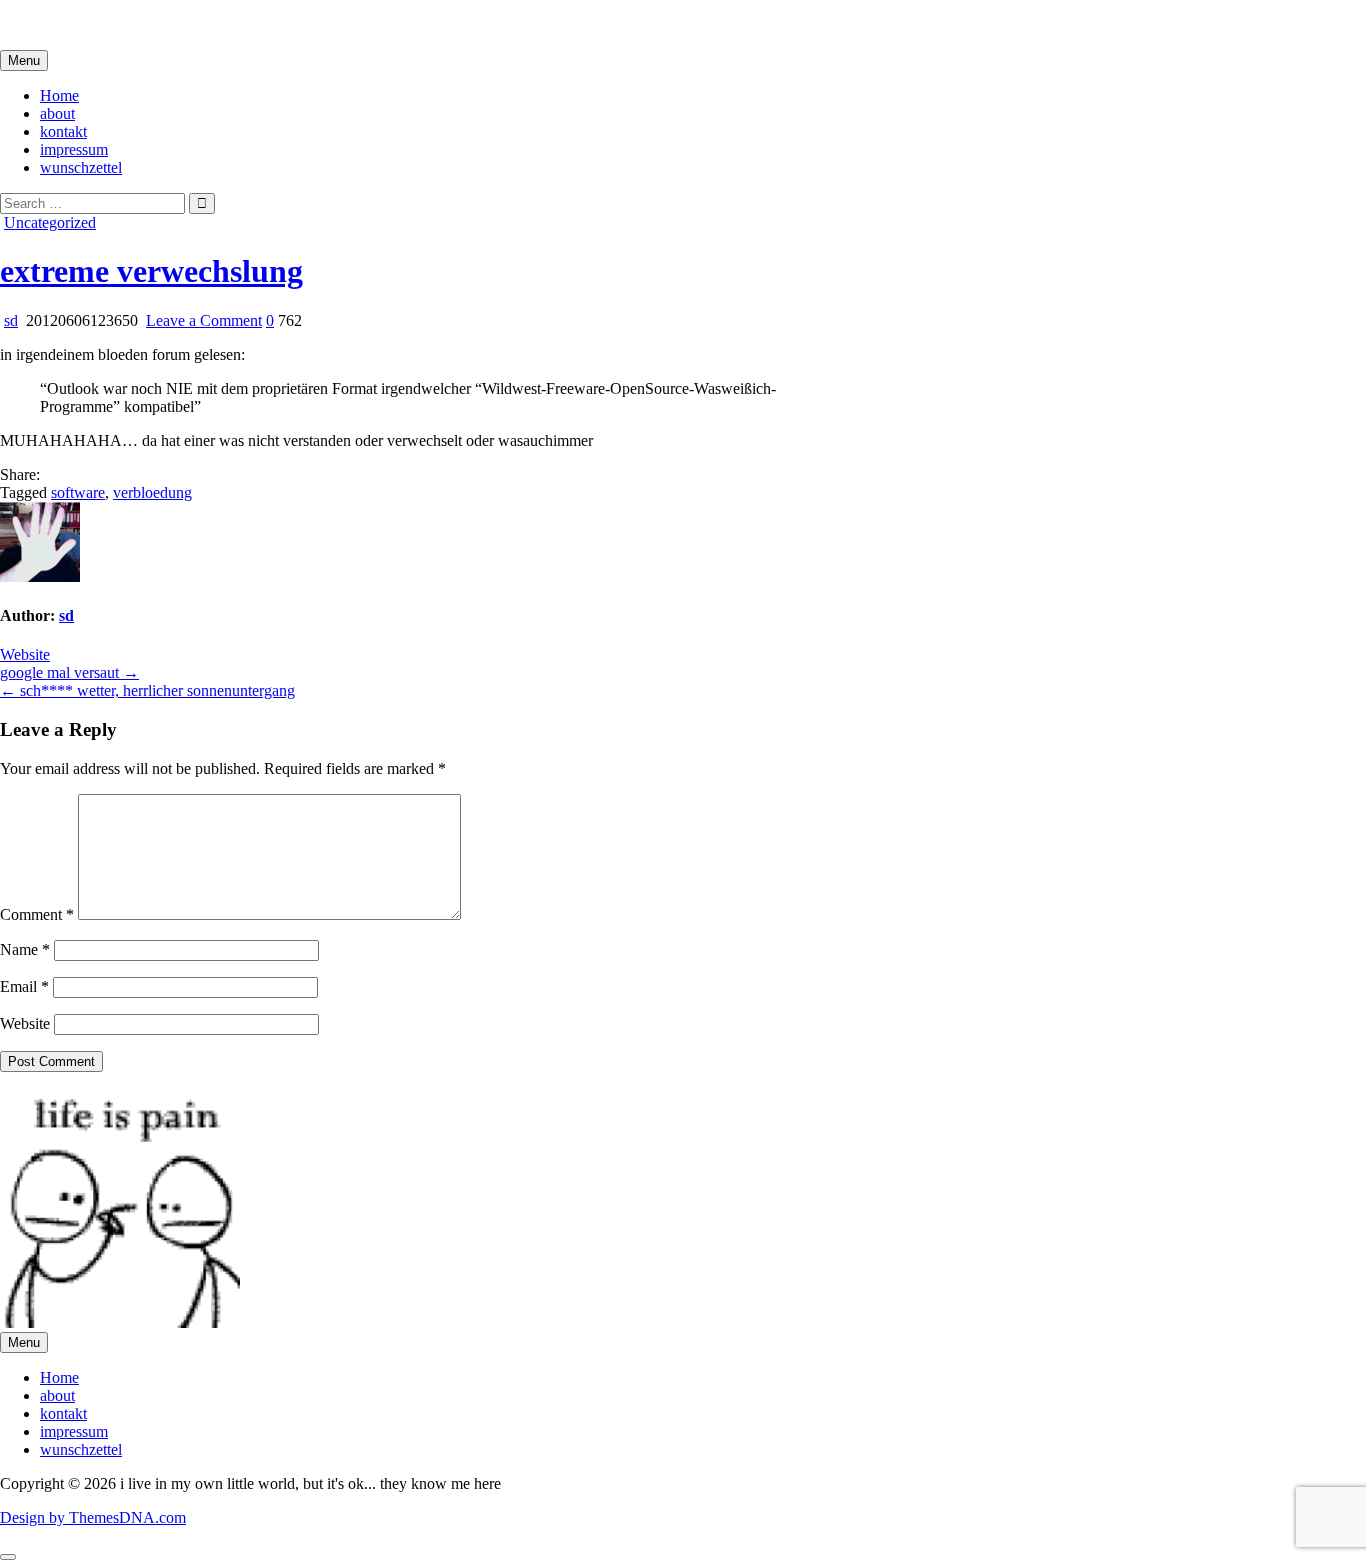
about (57, 113)
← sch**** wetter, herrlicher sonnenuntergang (147, 690)
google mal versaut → (69, 672)
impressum (74, 149)
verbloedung (152, 492)
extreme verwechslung (151, 271)
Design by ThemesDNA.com (93, 1517)
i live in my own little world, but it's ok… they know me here (192, 24)
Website (25, 654)
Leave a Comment (204, 320)
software (78, 492)
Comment (37, 914)
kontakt (63, 131)
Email (24, 986)
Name (25, 949)
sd (11, 320)
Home (59, 95)
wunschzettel (81, 167)
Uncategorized (50, 222)
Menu (24, 60)
